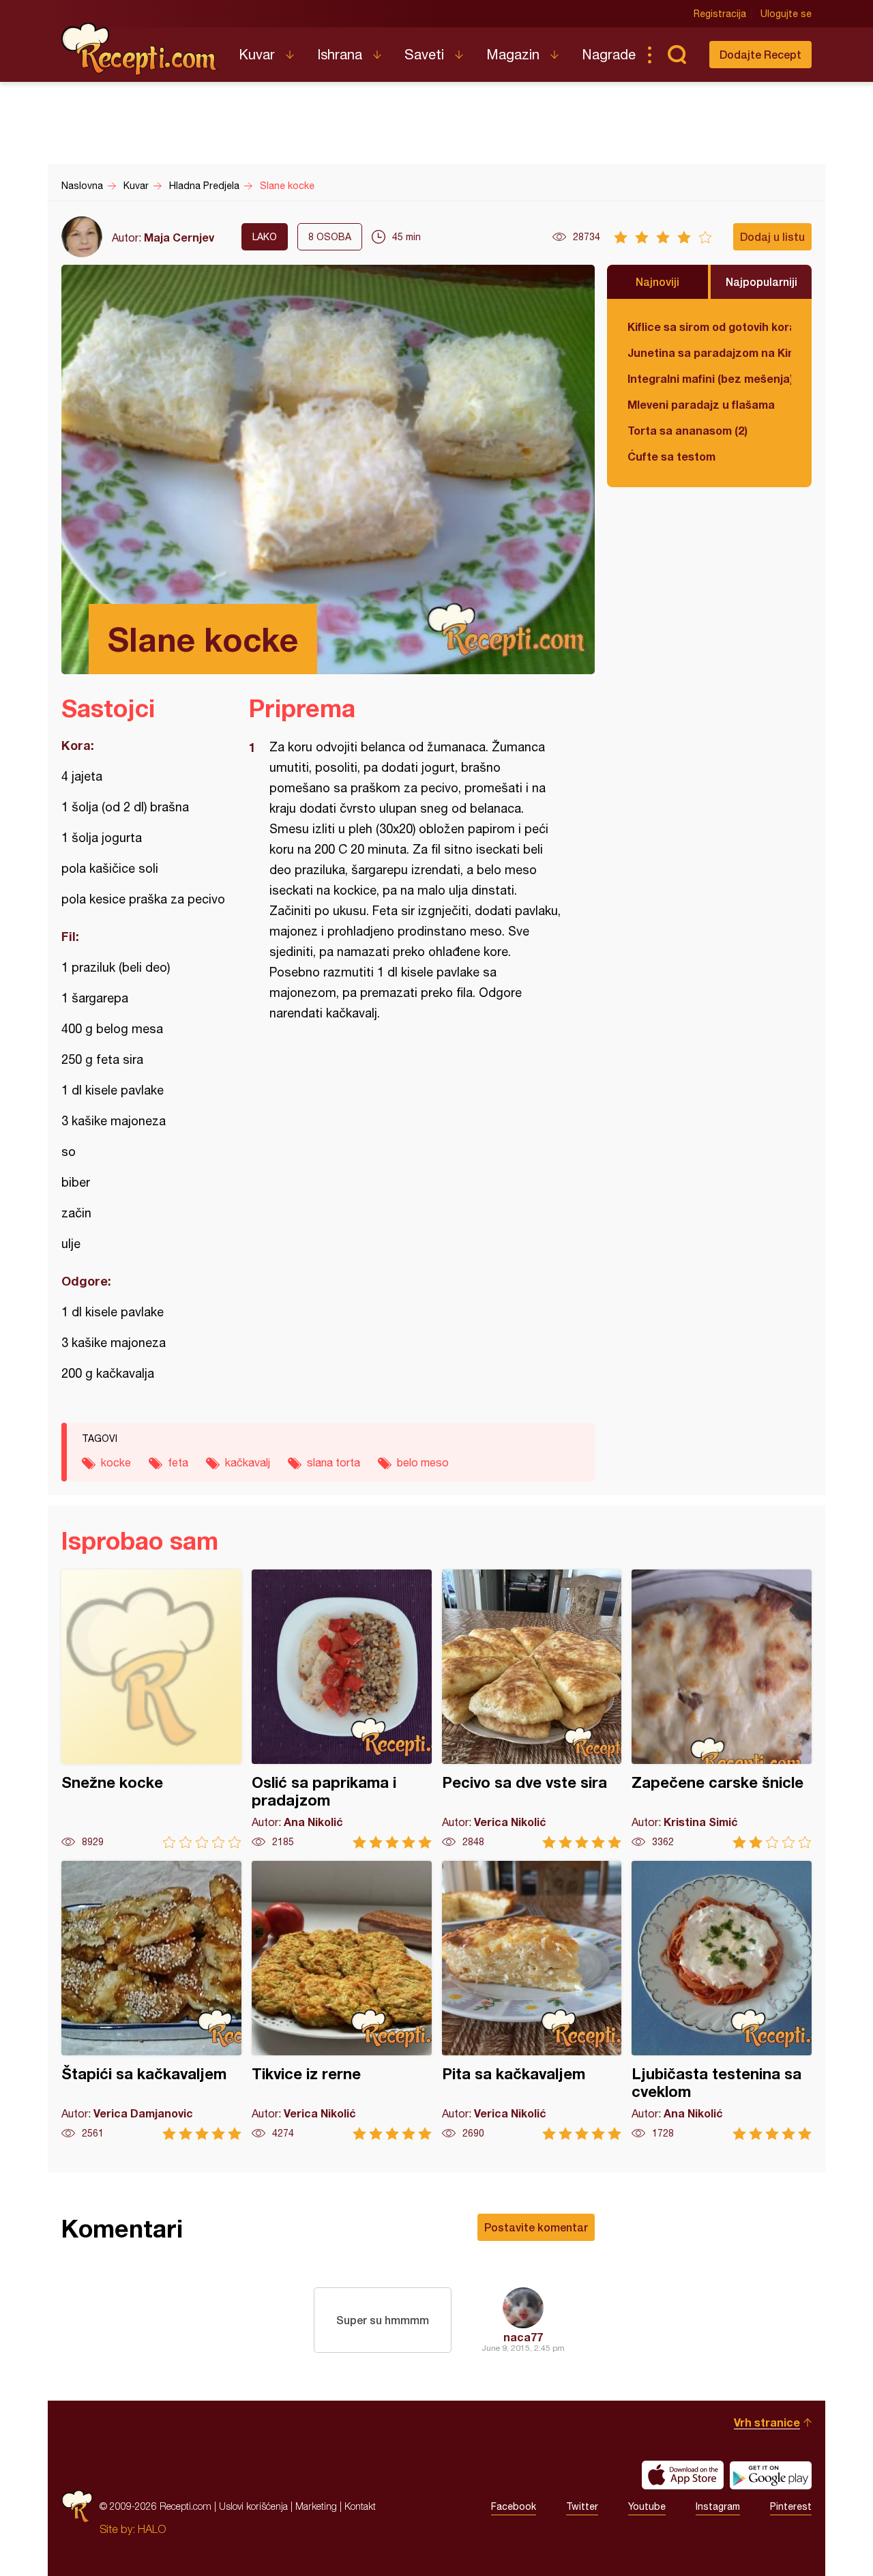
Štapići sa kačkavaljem (151, 2000)
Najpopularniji (761, 281)
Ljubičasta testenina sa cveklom (722, 2000)
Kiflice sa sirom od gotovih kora (709, 327)
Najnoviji (657, 281)
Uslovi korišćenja (253, 2506)
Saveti (424, 54)
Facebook (514, 2506)
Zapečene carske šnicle (722, 1709)
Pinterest (791, 2506)
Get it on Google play (771, 2475)
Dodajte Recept (760, 54)
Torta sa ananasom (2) (687, 430)
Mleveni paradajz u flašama (701, 404)
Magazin (513, 54)
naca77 (523, 2337)
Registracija (720, 14)
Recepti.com (140, 49)
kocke (116, 1462)
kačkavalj (248, 1462)
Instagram (718, 2506)
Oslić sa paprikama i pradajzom (342, 1709)
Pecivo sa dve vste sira (532, 1709)
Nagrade (609, 54)
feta (178, 1462)
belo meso (423, 1462)
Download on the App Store (683, 2475)
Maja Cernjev (179, 237)
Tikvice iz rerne (342, 2000)
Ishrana (340, 54)
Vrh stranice (767, 2422)
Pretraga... (677, 55)
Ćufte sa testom (671, 456)
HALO (152, 2529)
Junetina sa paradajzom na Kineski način (709, 352)
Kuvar (257, 54)
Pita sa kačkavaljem (532, 2000)
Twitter (582, 2506)
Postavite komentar (536, 2227)
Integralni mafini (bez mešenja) (709, 378)
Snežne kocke (151, 1709)
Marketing (316, 2506)
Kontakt (360, 2506)
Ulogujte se (786, 14)
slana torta (334, 1462)
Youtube (647, 2506)
